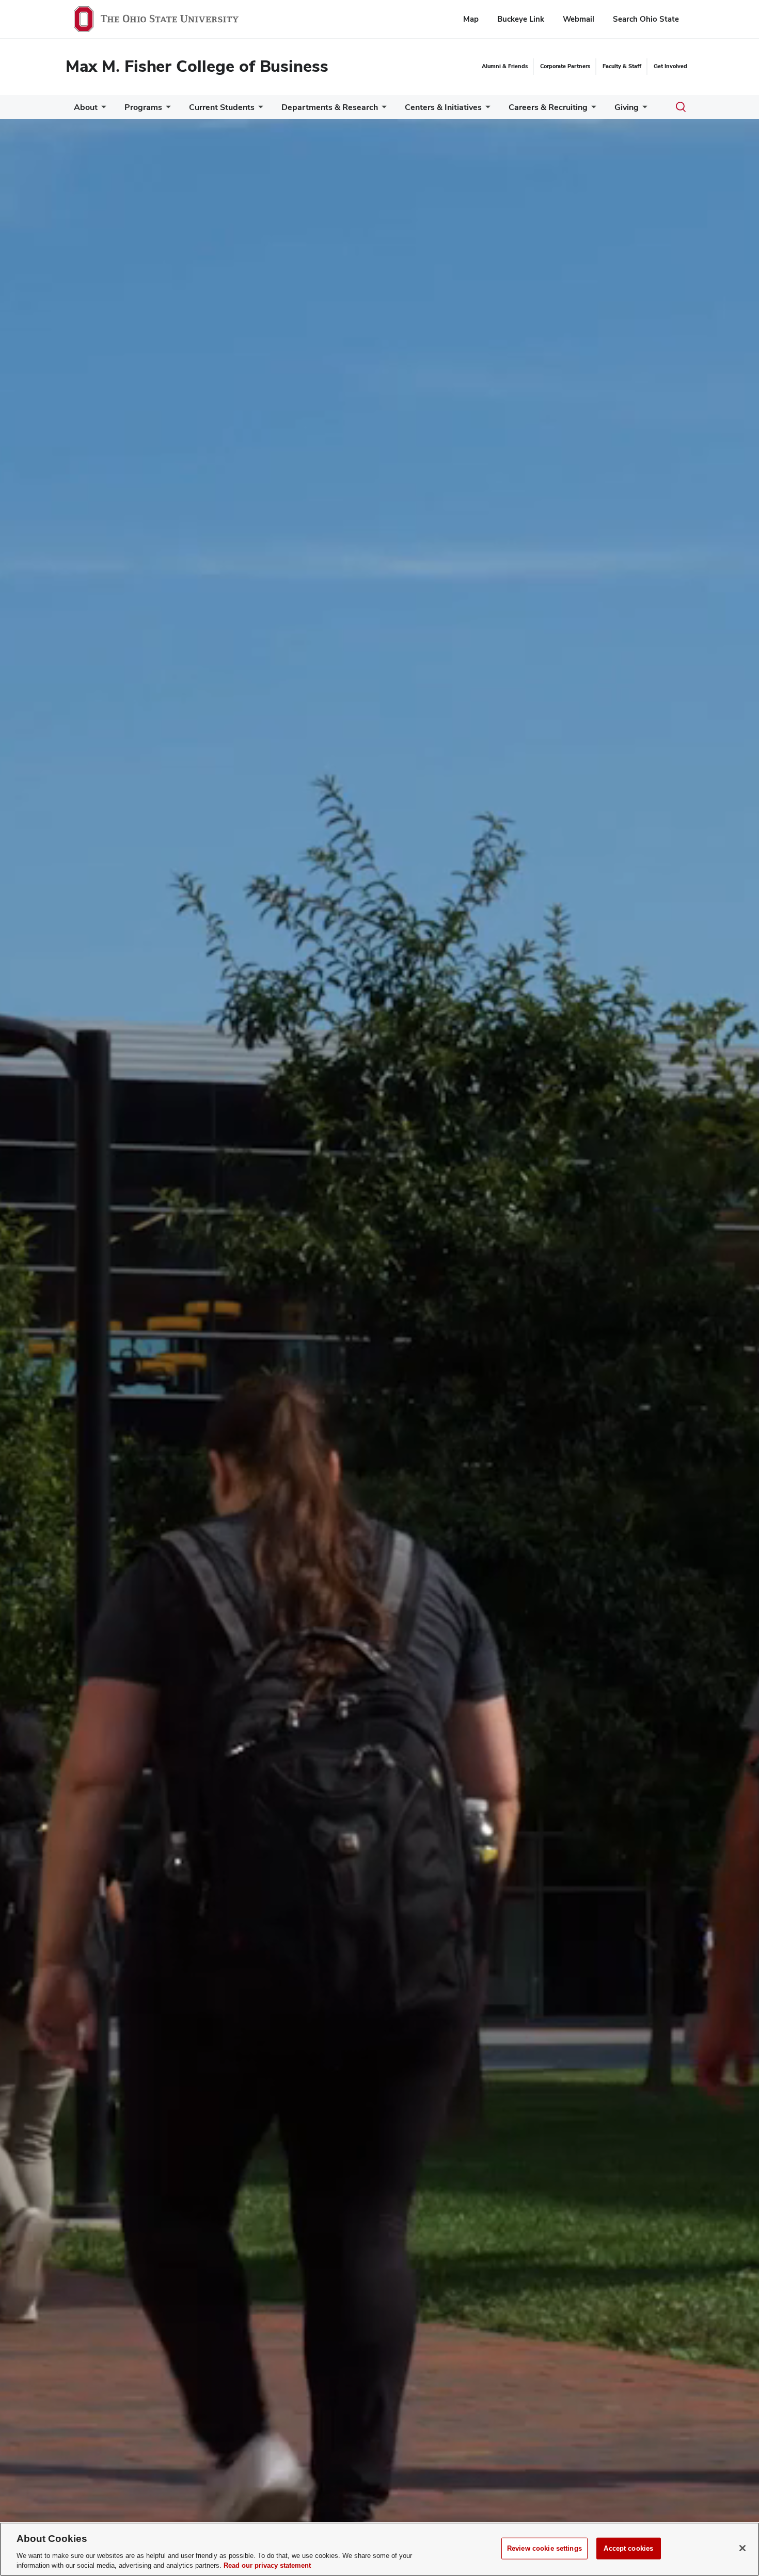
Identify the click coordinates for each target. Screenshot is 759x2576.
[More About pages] (102, 110)
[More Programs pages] (166, 110)
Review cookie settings (544, 2548)
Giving (627, 107)
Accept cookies (628, 2548)
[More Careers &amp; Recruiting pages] (592, 110)
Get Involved (670, 66)
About (86, 107)
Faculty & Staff (622, 66)
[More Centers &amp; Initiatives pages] (486, 110)
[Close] (742, 2548)
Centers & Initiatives (443, 107)
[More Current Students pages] (259, 110)
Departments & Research (330, 107)
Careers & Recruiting (548, 107)
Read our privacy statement (267, 2565)
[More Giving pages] (643, 110)
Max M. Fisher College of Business (197, 66)
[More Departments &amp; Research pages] (382, 110)
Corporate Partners (565, 66)
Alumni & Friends (505, 66)
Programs (143, 107)
